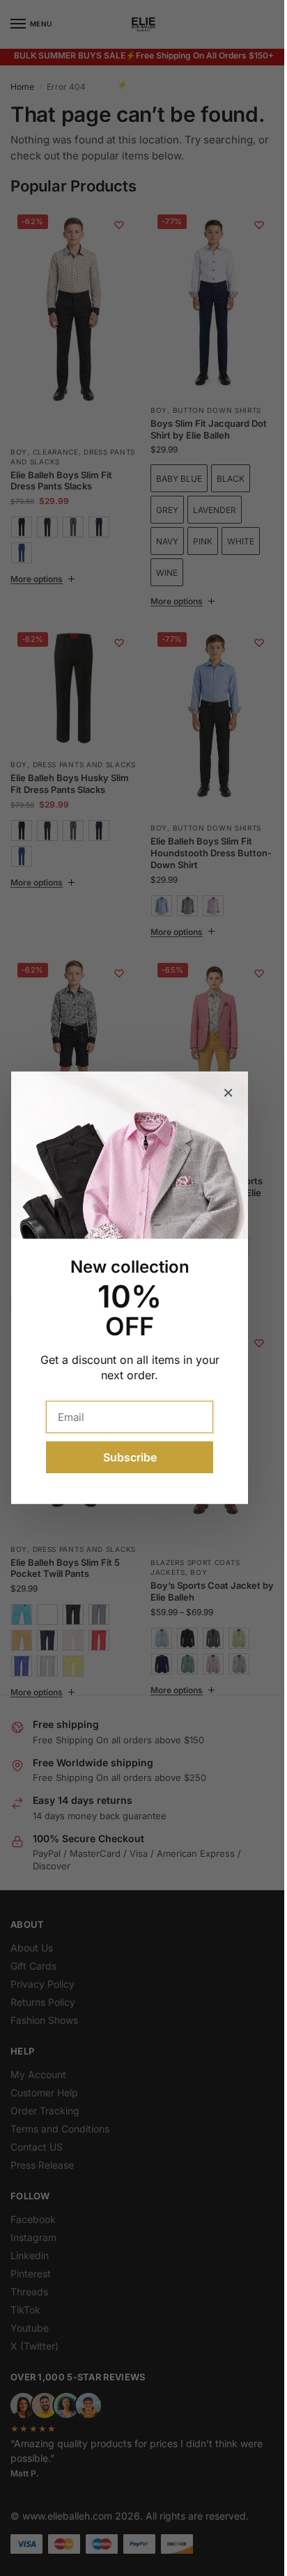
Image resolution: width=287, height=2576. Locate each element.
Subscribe (130, 1458)
